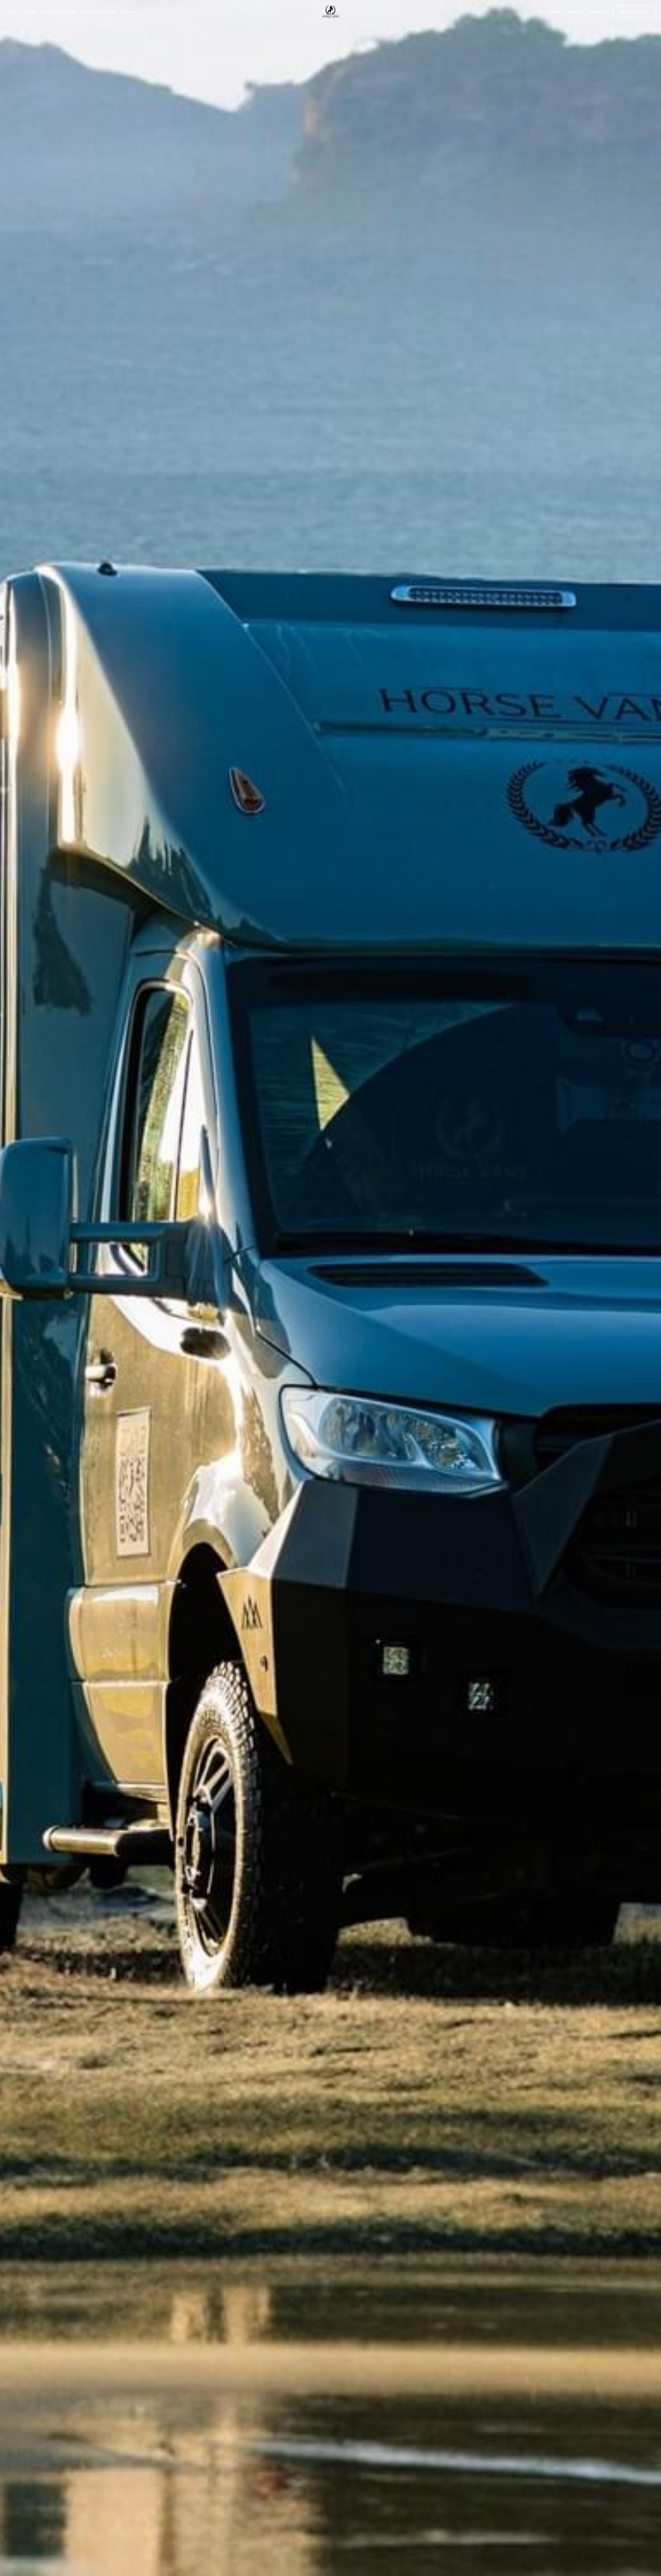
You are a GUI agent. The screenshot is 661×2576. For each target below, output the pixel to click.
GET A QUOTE (634, 11)
